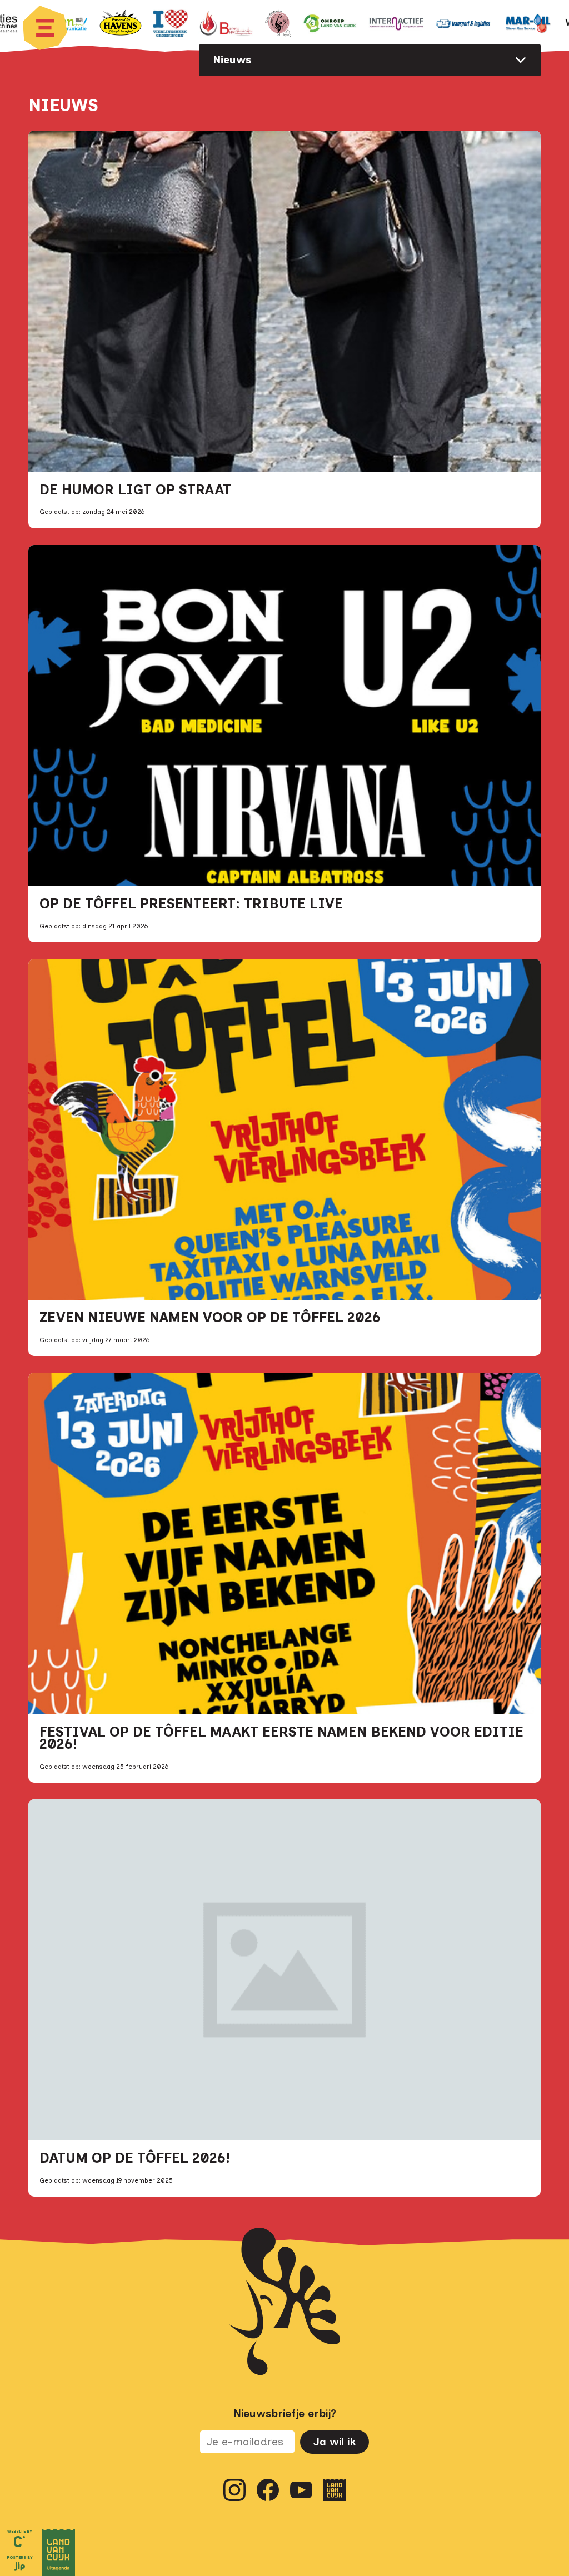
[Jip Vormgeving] (19, 2568)
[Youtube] (301, 2490)
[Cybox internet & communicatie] (19, 2542)
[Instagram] (234, 2490)
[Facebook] (268, 2490)
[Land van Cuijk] (335, 2490)
